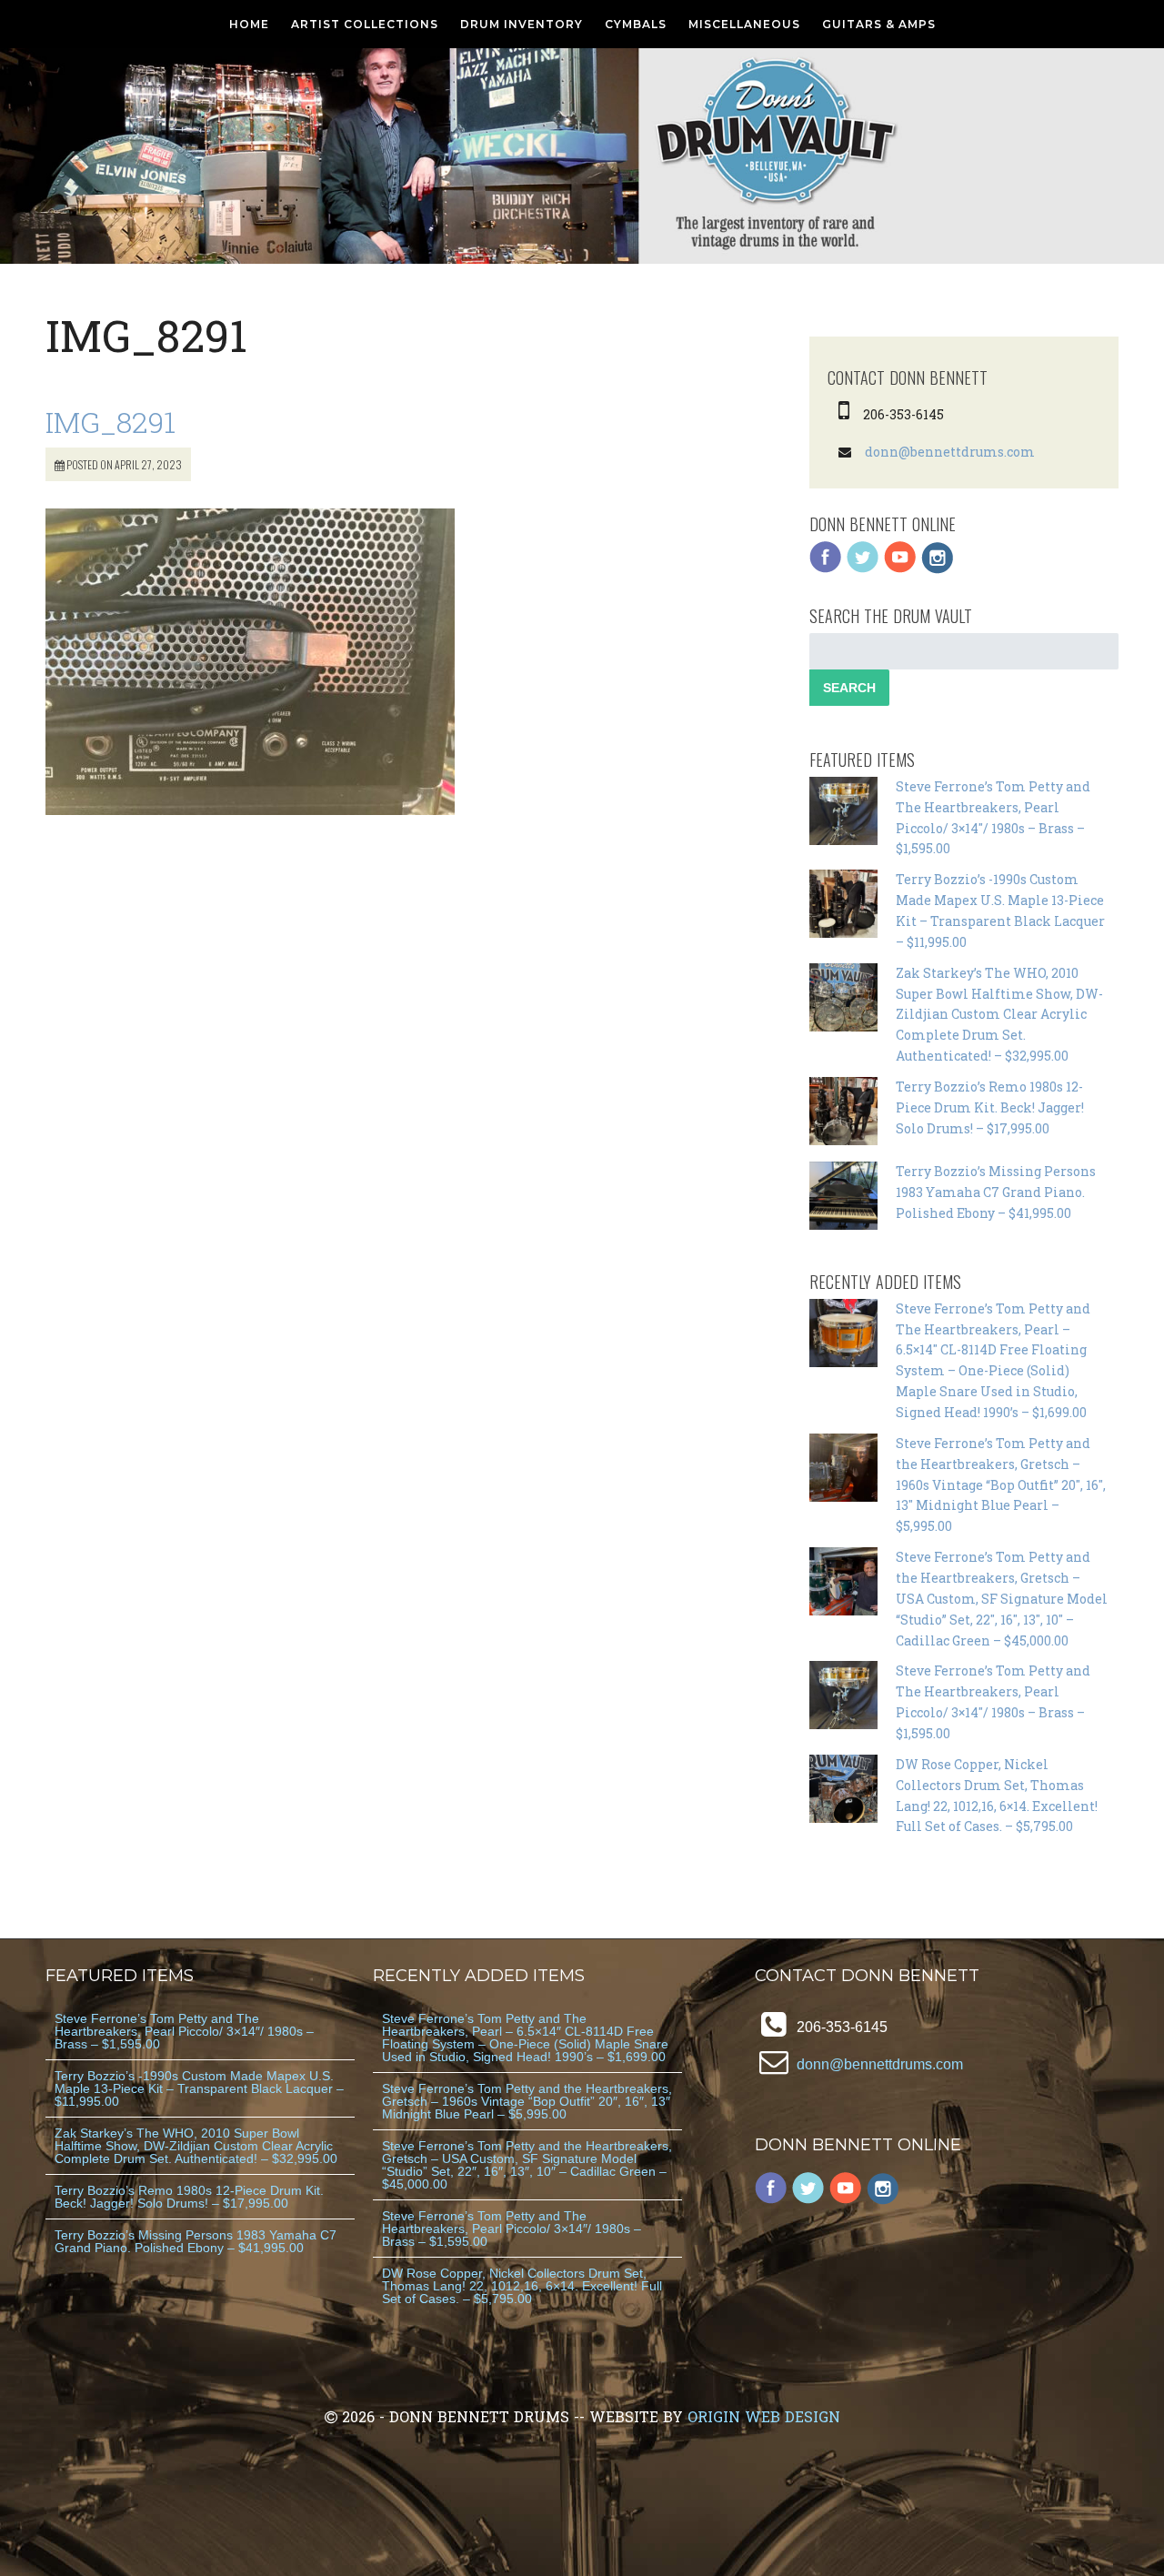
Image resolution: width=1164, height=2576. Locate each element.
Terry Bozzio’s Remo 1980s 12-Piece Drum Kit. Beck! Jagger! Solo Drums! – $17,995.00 (990, 1107)
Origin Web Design (764, 2416)
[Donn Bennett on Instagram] (938, 569)
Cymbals (636, 24)
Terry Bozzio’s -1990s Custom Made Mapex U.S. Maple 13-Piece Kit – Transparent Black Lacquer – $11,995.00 (199, 2088)
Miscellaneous (744, 24)
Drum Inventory (522, 24)
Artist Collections (365, 24)
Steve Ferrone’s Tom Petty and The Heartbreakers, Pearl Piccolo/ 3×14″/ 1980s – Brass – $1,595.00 (184, 2031)
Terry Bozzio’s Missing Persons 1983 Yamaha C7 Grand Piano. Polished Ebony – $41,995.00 (996, 1192)
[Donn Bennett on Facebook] (826, 569)
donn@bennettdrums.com (950, 452)
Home (249, 24)
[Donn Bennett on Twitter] (863, 569)
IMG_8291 (110, 422)
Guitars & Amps (879, 24)
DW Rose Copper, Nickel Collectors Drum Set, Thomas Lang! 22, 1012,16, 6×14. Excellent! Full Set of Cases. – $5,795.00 (522, 2286)
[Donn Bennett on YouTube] (900, 569)
